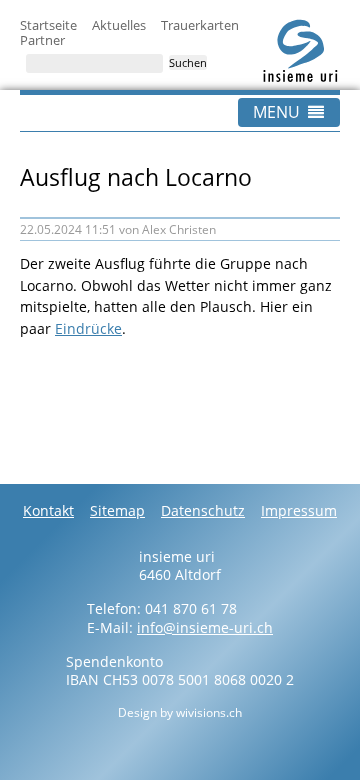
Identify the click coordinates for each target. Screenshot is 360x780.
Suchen (188, 62)
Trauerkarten (200, 25)
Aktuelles (119, 25)
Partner (42, 40)
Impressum (299, 510)
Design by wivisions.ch (180, 712)
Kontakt (48, 510)
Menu (276, 112)
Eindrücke (88, 328)
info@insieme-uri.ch (205, 627)
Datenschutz (203, 510)
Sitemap (117, 510)
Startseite (48, 25)
